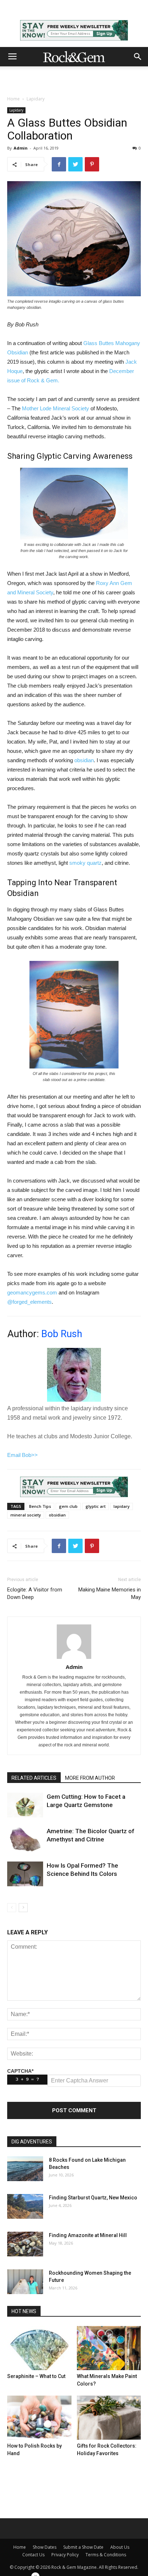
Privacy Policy (65, 2555)
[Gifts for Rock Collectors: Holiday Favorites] (109, 2418)
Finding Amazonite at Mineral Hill (88, 2235)
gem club (68, 1506)
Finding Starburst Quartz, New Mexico (93, 2198)
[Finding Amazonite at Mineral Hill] (25, 2244)
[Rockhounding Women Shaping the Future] (25, 2282)
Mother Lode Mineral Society (55, 408)
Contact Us (33, 2555)
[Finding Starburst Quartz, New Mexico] (25, 2206)
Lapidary (36, 99)
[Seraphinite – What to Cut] (39, 2348)
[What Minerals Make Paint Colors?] (109, 2348)
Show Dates (45, 2547)
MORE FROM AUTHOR (90, 1778)
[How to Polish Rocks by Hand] (39, 2418)
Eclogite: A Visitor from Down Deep (35, 1593)
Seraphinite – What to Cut (36, 2376)
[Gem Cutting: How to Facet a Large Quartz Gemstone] (25, 1805)
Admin (21, 148)
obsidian (84, 760)
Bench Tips (40, 1506)
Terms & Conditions (106, 2555)
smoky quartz (85, 863)
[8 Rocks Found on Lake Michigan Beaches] (25, 2169)
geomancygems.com (32, 1292)
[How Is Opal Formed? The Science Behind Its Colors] (25, 1874)
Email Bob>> (22, 1455)
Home (13, 99)
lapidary (122, 1506)
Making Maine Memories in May (110, 1593)
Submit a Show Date (83, 2547)
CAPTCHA (20, 2071)
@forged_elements (29, 1302)
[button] (138, 57)
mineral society (26, 1515)
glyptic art (96, 1506)
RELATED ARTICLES (34, 1778)
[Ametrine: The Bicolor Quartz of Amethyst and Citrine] (25, 1839)
